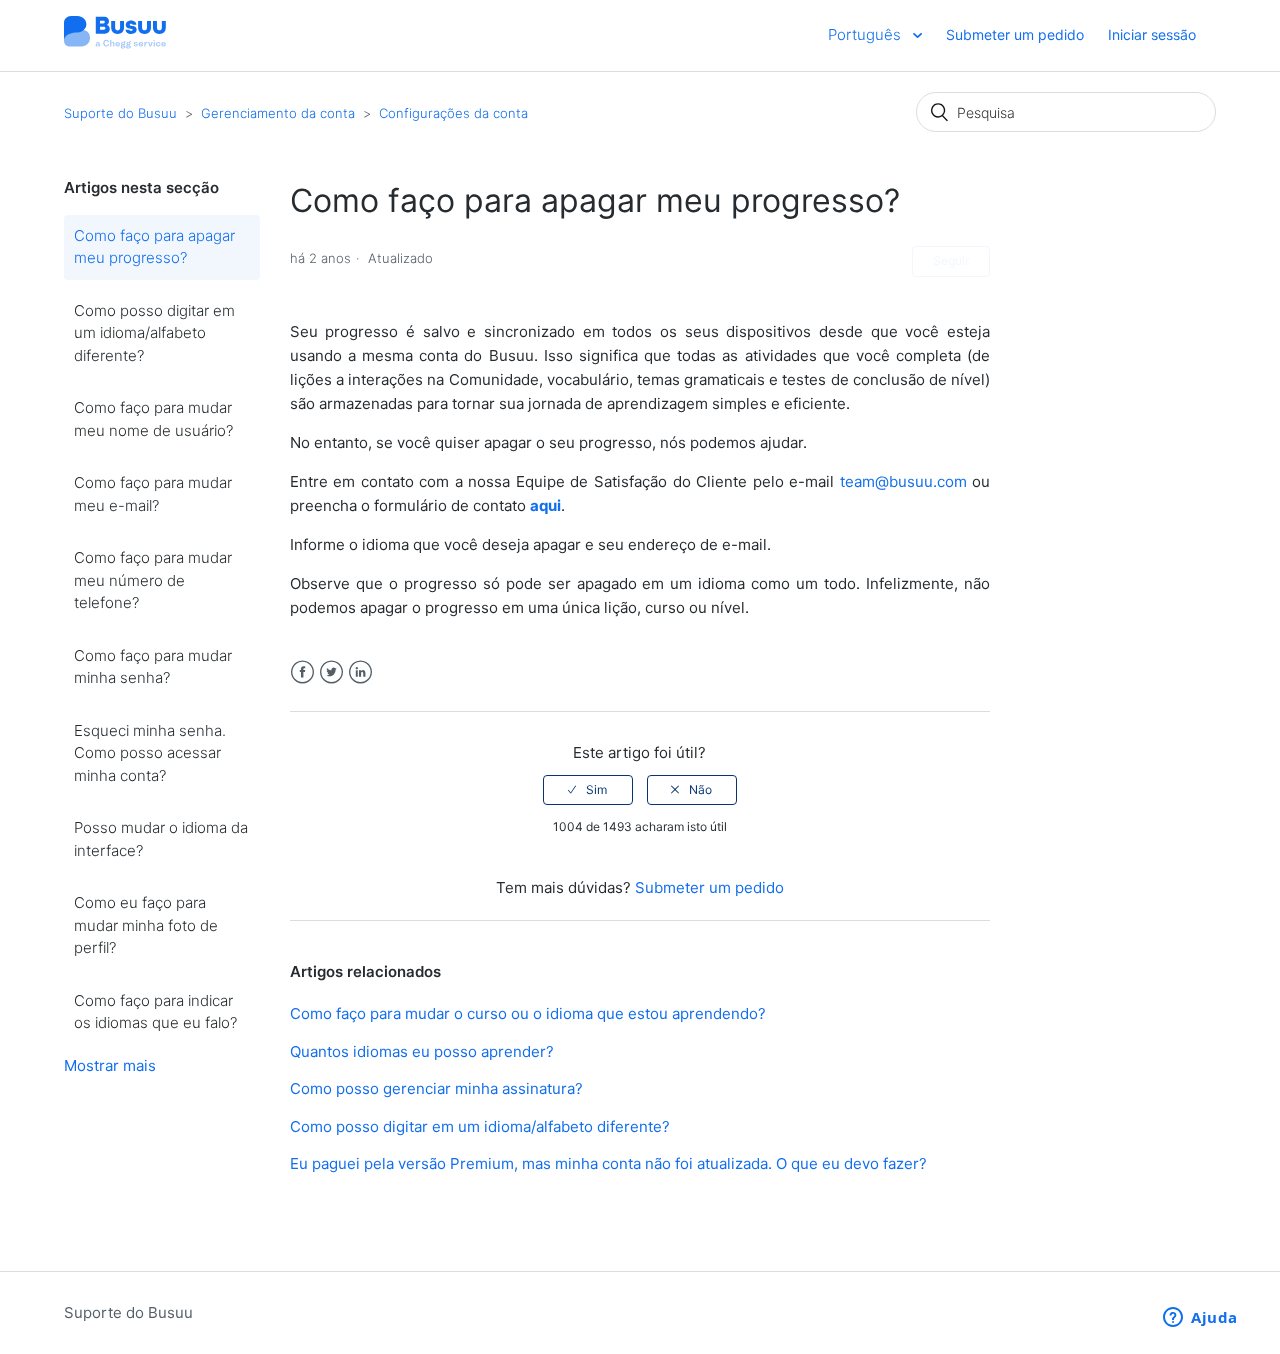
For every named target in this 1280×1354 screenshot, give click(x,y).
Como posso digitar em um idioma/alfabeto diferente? (154, 333)
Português (866, 34)
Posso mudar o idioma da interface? (161, 839)
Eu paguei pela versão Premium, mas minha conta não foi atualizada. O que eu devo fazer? (608, 1163)
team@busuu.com (903, 481)
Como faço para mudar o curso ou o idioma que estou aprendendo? (528, 1013)
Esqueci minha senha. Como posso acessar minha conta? (150, 753)
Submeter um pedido (1015, 34)
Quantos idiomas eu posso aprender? (422, 1051)
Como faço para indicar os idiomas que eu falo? (155, 1012)
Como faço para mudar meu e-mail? (153, 494)
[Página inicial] (115, 45)
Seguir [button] (951, 260)
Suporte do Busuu (120, 113)
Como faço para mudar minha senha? (153, 667)
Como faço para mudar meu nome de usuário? (153, 419)
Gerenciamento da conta (278, 113)
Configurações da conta (453, 113)
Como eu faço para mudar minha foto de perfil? (146, 925)
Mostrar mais (110, 1065)
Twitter (331, 672)
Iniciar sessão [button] (1152, 34)
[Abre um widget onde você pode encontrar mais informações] (1200, 1319)
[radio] (588, 790)
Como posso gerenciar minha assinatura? (436, 1088)
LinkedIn (360, 672)
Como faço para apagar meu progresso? (154, 247)
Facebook (302, 672)
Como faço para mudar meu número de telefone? (153, 580)
